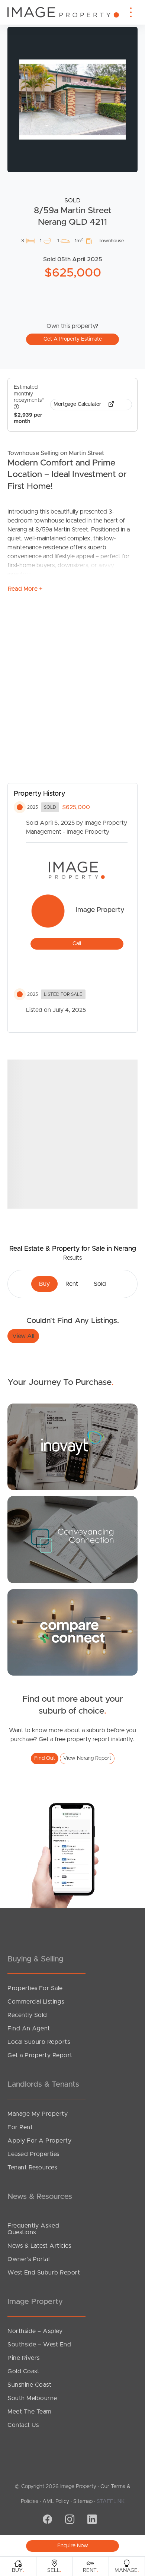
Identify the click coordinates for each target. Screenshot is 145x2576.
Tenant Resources (32, 2168)
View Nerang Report (87, 1758)
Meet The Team (30, 2412)
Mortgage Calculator (78, 404)
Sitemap (83, 2501)
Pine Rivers (24, 2358)
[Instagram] (69, 2520)
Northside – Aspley (35, 2331)
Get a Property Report (40, 2055)
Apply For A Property (39, 2141)
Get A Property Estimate (73, 339)
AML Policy (56, 2501)
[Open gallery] (72, 100)
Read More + (25, 589)
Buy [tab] (44, 1284)
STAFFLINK (111, 2501)
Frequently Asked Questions (33, 2229)
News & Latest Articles (39, 2246)
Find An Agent (29, 2029)
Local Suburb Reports (39, 2042)
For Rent (20, 2127)
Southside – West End (39, 2345)
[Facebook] (46, 2520)
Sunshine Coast (29, 2385)
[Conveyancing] (72, 1539)
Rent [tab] (72, 1284)
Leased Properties (33, 2154)
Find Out (45, 1758)
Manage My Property (38, 2114)
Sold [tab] (100, 1284)
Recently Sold (27, 2015)
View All (23, 1336)
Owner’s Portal (28, 2259)
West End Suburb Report (44, 2273)
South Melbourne (32, 2398)
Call (77, 944)
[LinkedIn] (91, 2520)
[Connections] (72, 1632)
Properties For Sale (35, 1988)
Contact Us (23, 2425)
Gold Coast (23, 2371)
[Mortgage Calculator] (72, 1446)
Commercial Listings (36, 2002)
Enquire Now (73, 2546)
